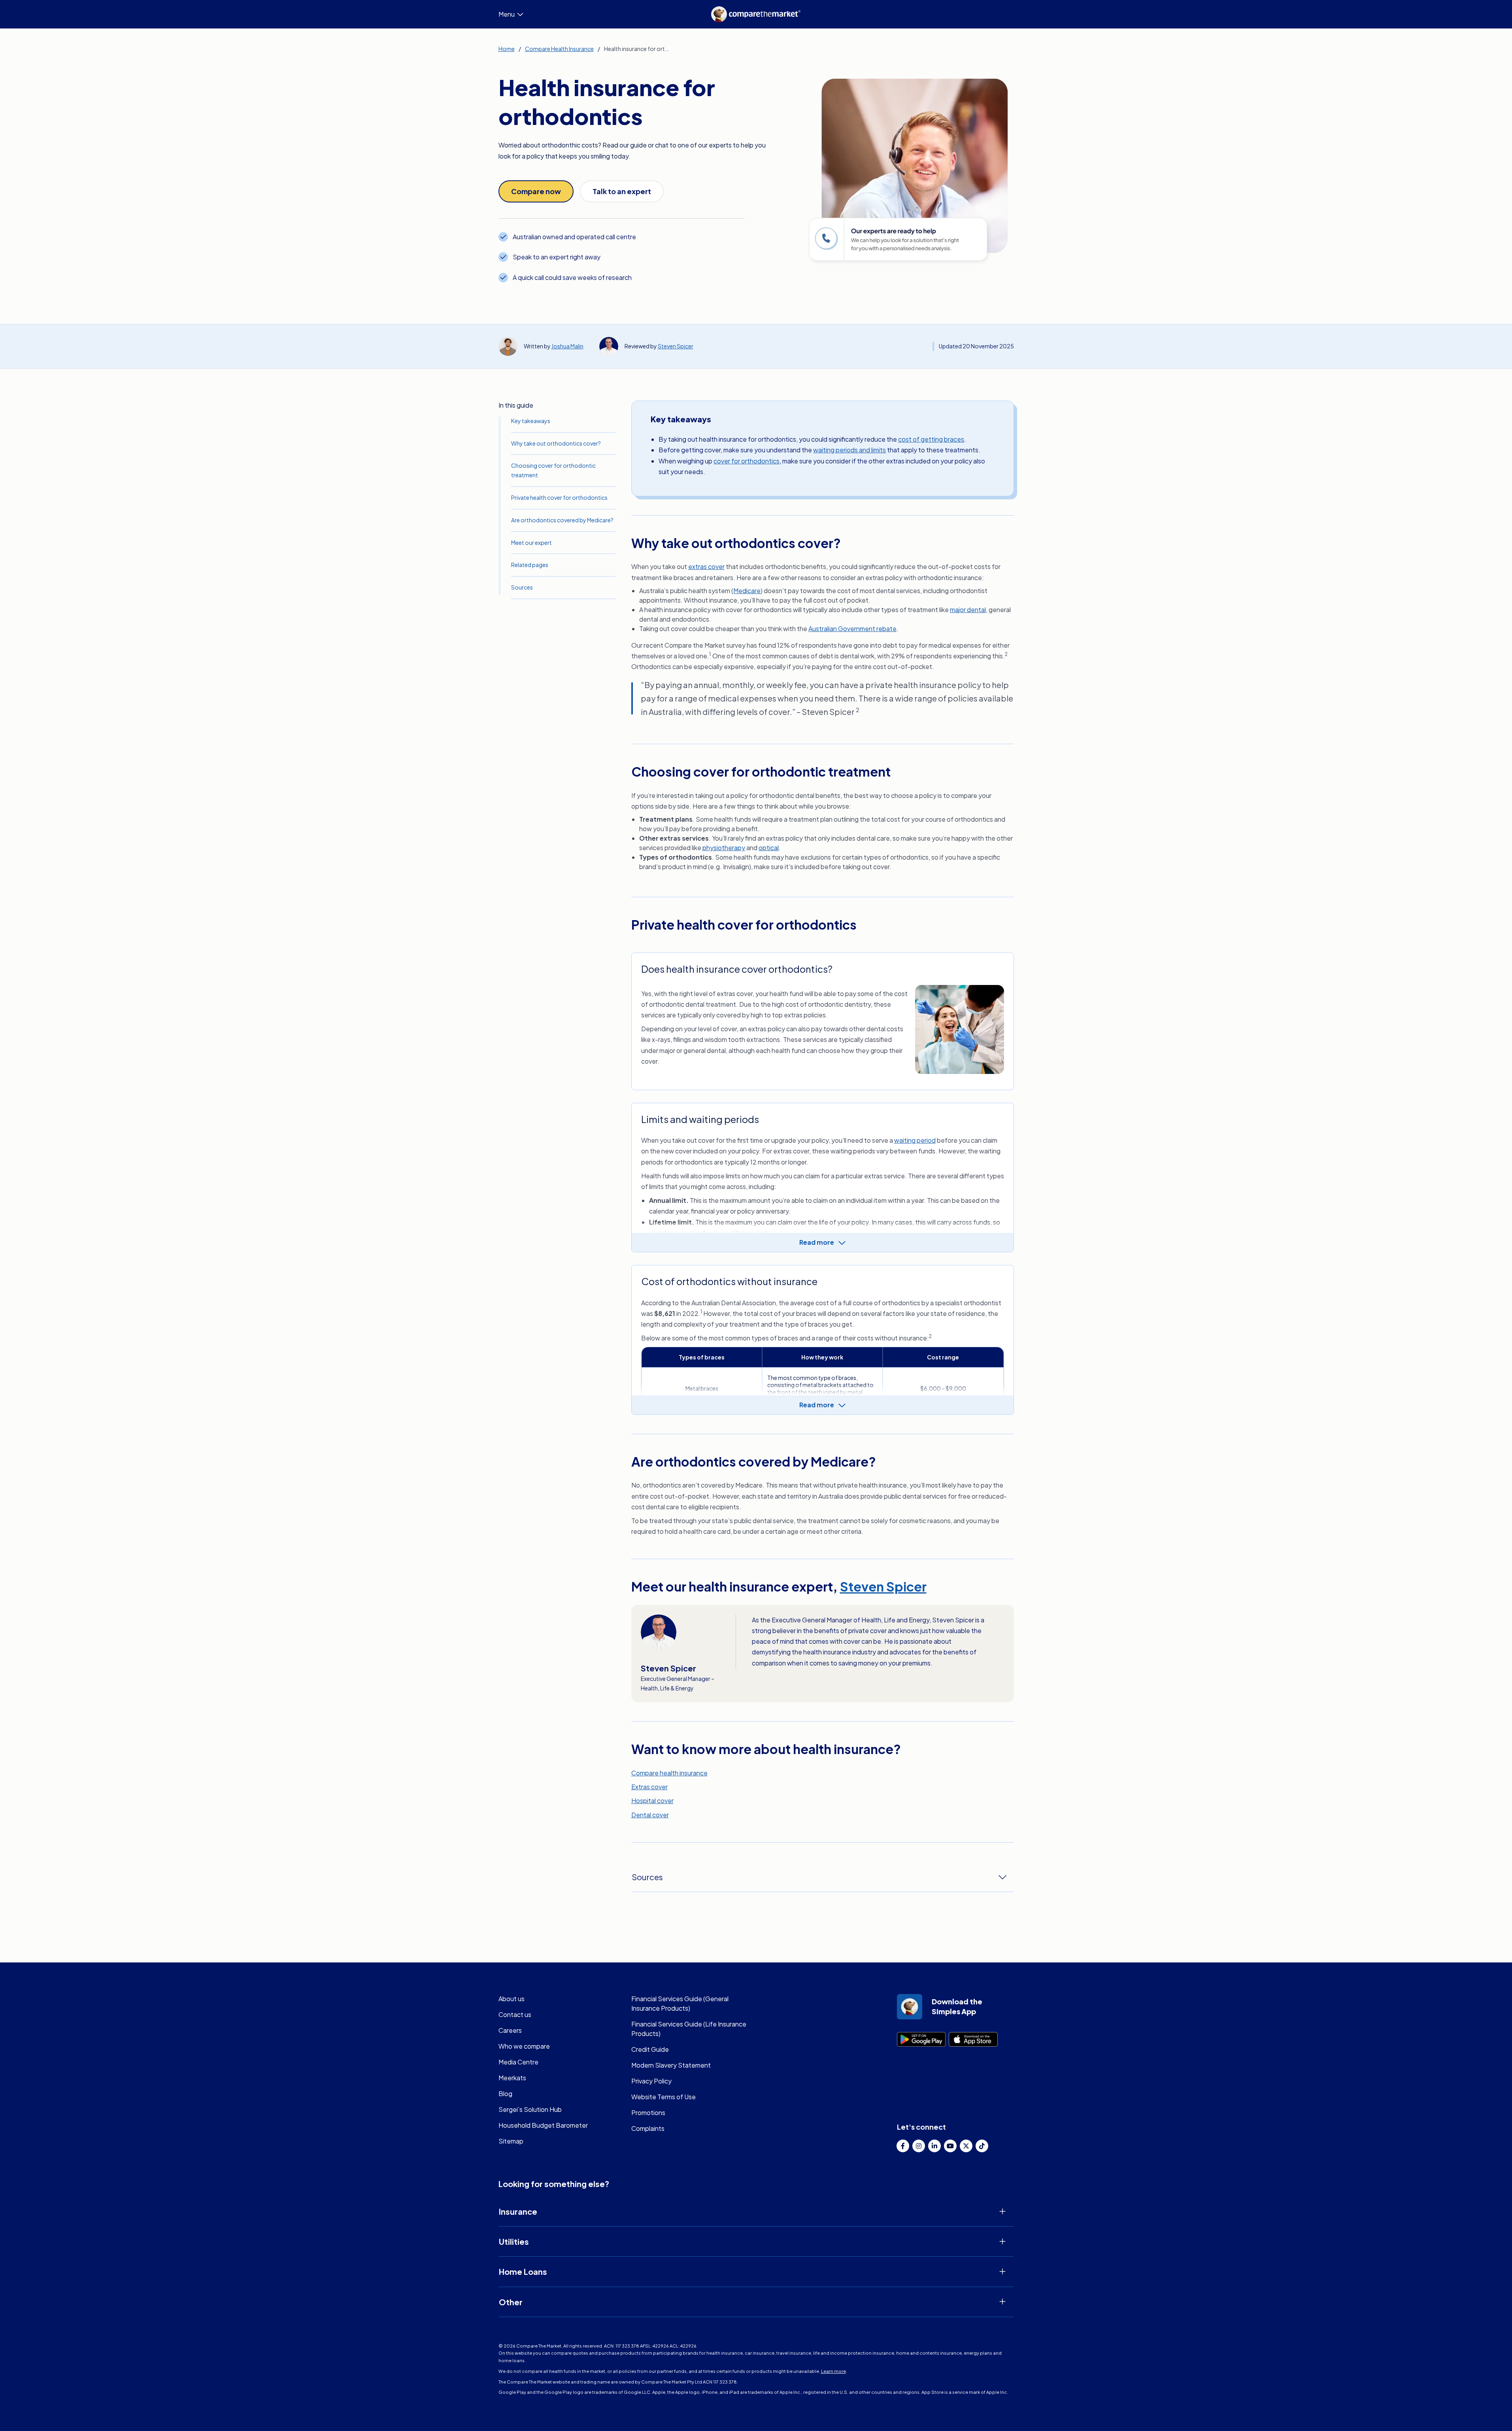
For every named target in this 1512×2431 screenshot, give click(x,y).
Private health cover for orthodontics (559, 497)
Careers (510, 2030)
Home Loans (523, 2271)
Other (511, 2302)
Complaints (648, 2128)
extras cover (706, 566)
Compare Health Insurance (559, 49)
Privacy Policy (651, 2081)
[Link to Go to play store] (921, 2039)
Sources (522, 587)
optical (769, 848)
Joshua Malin (567, 346)
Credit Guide (650, 2049)
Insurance (518, 2211)
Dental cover (650, 1815)
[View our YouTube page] (950, 2146)
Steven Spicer (676, 346)
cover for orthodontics (747, 461)
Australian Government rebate (852, 629)
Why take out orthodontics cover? (556, 443)
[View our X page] (966, 2146)
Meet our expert (531, 543)
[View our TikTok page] (982, 2146)
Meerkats (512, 2078)
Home (507, 49)
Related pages (530, 565)
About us (512, 1999)
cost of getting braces (931, 439)
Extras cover (649, 1787)
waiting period (915, 1140)
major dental (968, 610)
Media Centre (518, 2062)
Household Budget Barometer (543, 2125)
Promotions (648, 2112)
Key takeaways (531, 421)
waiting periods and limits (849, 450)
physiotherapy (724, 848)
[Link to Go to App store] (973, 2039)
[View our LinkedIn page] (934, 2146)
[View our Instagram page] (919, 2146)
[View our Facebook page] (903, 2146)
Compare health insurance (669, 1773)
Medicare (747, 591)
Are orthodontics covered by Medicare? (562, 520)
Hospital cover (652, 1801)
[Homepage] (756, 14)
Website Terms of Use (664, 2097)
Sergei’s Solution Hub (530, 2109)
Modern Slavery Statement (671, 2065)
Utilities (514, 2241)
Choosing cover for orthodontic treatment (553, 470)
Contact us (515, 2014)
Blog (505, 2094)
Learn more (833, 2371)
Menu (507, 14)
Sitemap (511, 2141)
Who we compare (524, 2046)
